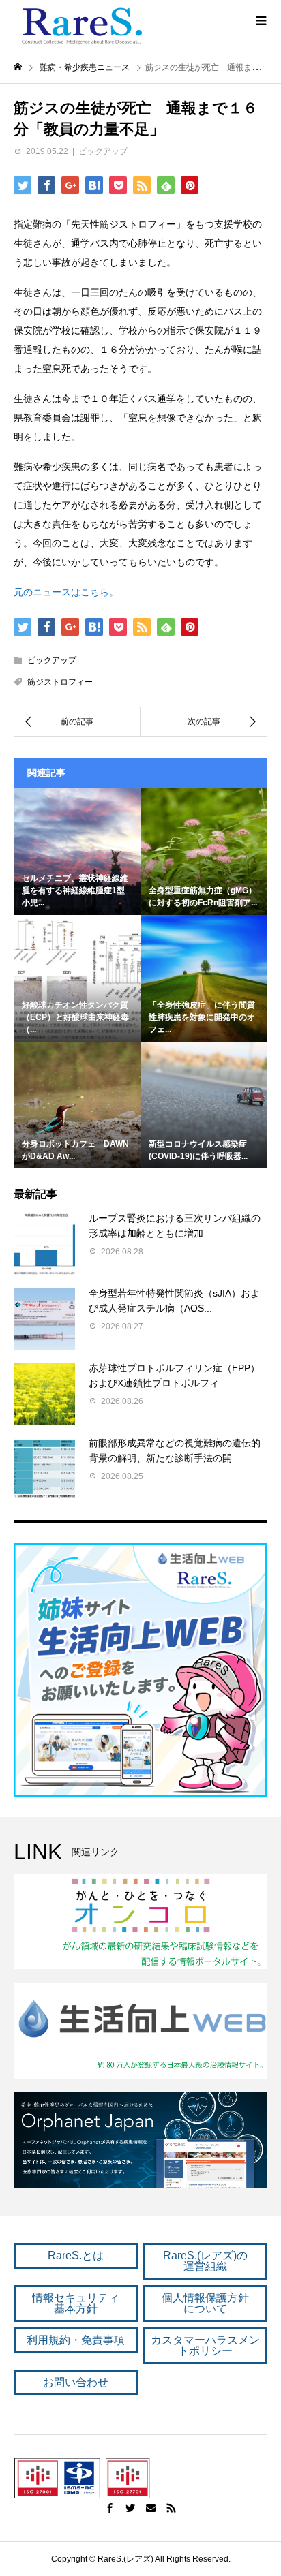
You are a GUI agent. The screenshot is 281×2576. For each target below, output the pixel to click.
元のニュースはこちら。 (66, 592)
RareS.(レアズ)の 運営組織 (205, 2261)
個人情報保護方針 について (205, 2303)
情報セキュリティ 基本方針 (76, 2303)
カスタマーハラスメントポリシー (205, 2345)
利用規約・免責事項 (76, 2340)
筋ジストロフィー (60, 682)
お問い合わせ (76, 2382)
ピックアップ (103, 151)
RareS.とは (76, 2255)
